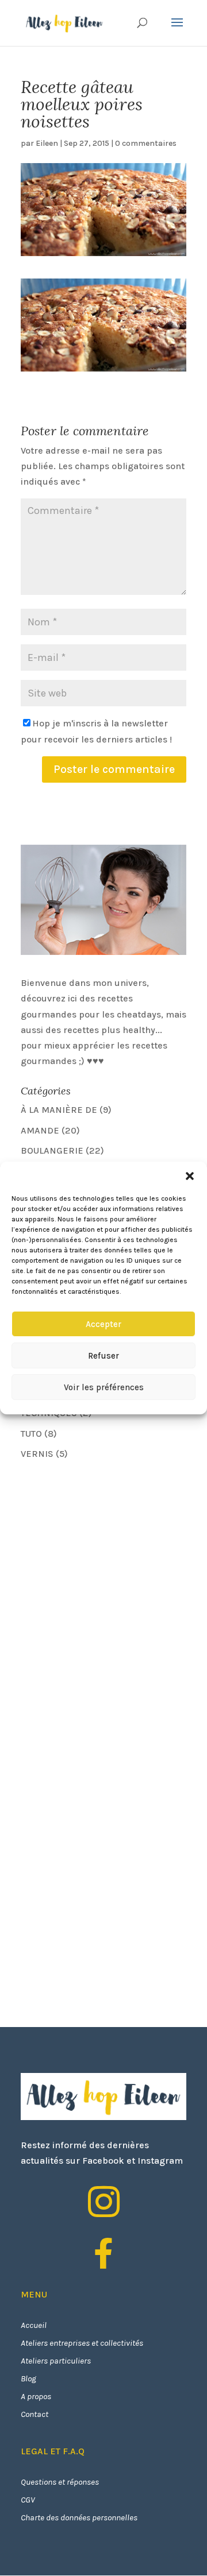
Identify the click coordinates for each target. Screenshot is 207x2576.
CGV (28, 2500)
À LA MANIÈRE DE (59, 1110)
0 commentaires (146, 143)
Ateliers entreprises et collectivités (82, 2343)
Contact (34, 2414)
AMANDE (40, 1130)
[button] (190, 1176)
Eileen (47, 143)
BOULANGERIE (52, 1150)
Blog (28, 2378)
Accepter (103, 1324)
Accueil (34, 2325)
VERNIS (37, 1454)
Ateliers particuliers (56, 2361)
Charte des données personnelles (79, 2517)
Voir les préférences (104, 1387)
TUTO (31, 1434)
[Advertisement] (107, 1550)
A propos (36, 2396)
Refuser (103, 1356)
